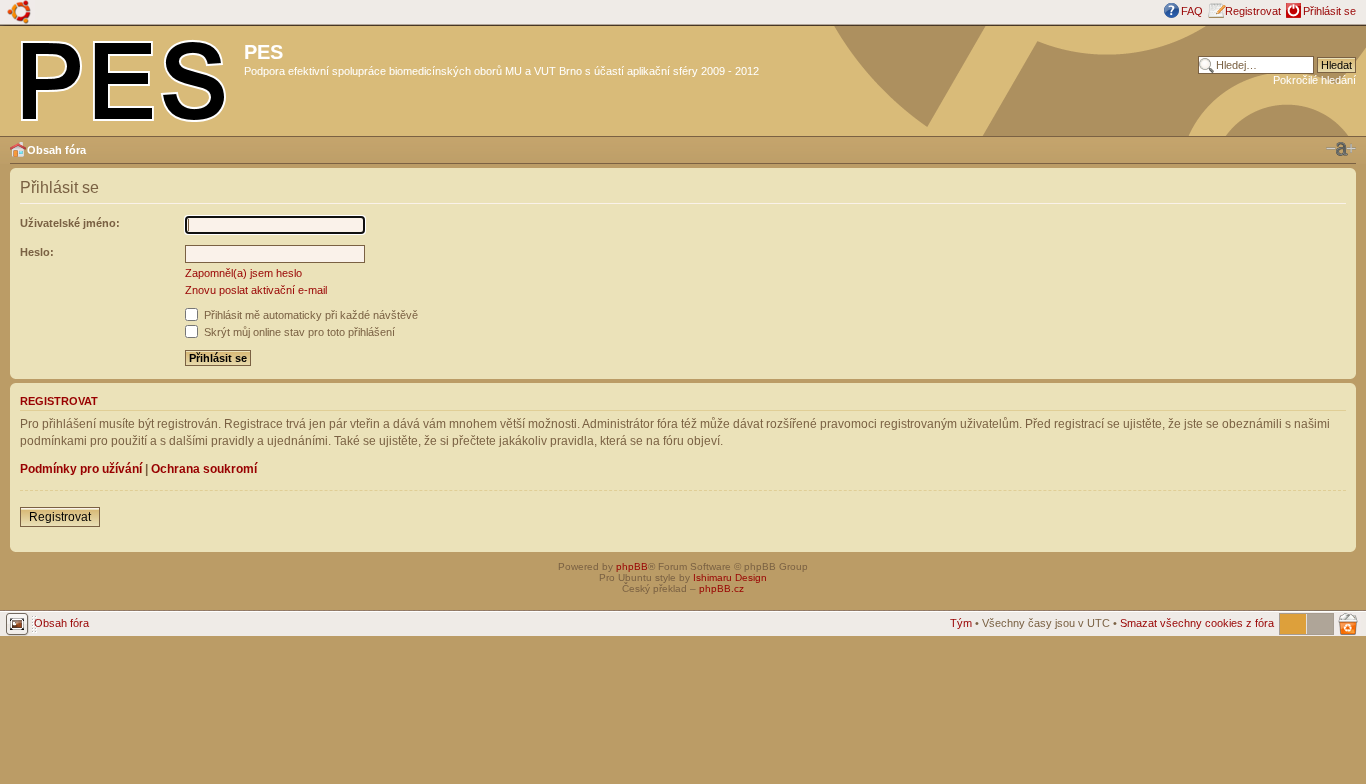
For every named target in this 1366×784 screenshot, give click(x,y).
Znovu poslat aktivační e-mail (256, 290)
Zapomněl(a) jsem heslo (243, 273)
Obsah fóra (56, 150)
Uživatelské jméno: (70, 223)
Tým (961, 623)
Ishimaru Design (730, 577)
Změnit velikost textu (1341, 149)
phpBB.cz (721, 588)
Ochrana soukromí (204, 469)
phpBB (632, 566)
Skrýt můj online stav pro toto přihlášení (298, 332)
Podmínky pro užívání (81, 469)
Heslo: (37, 252)
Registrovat (1253, 11)
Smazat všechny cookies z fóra (1197, 623)
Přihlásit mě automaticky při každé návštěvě (309, 315)
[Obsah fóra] (124, 77)
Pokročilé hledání (1314, 80)
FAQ (1192, 11)
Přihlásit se (1329, 11)
